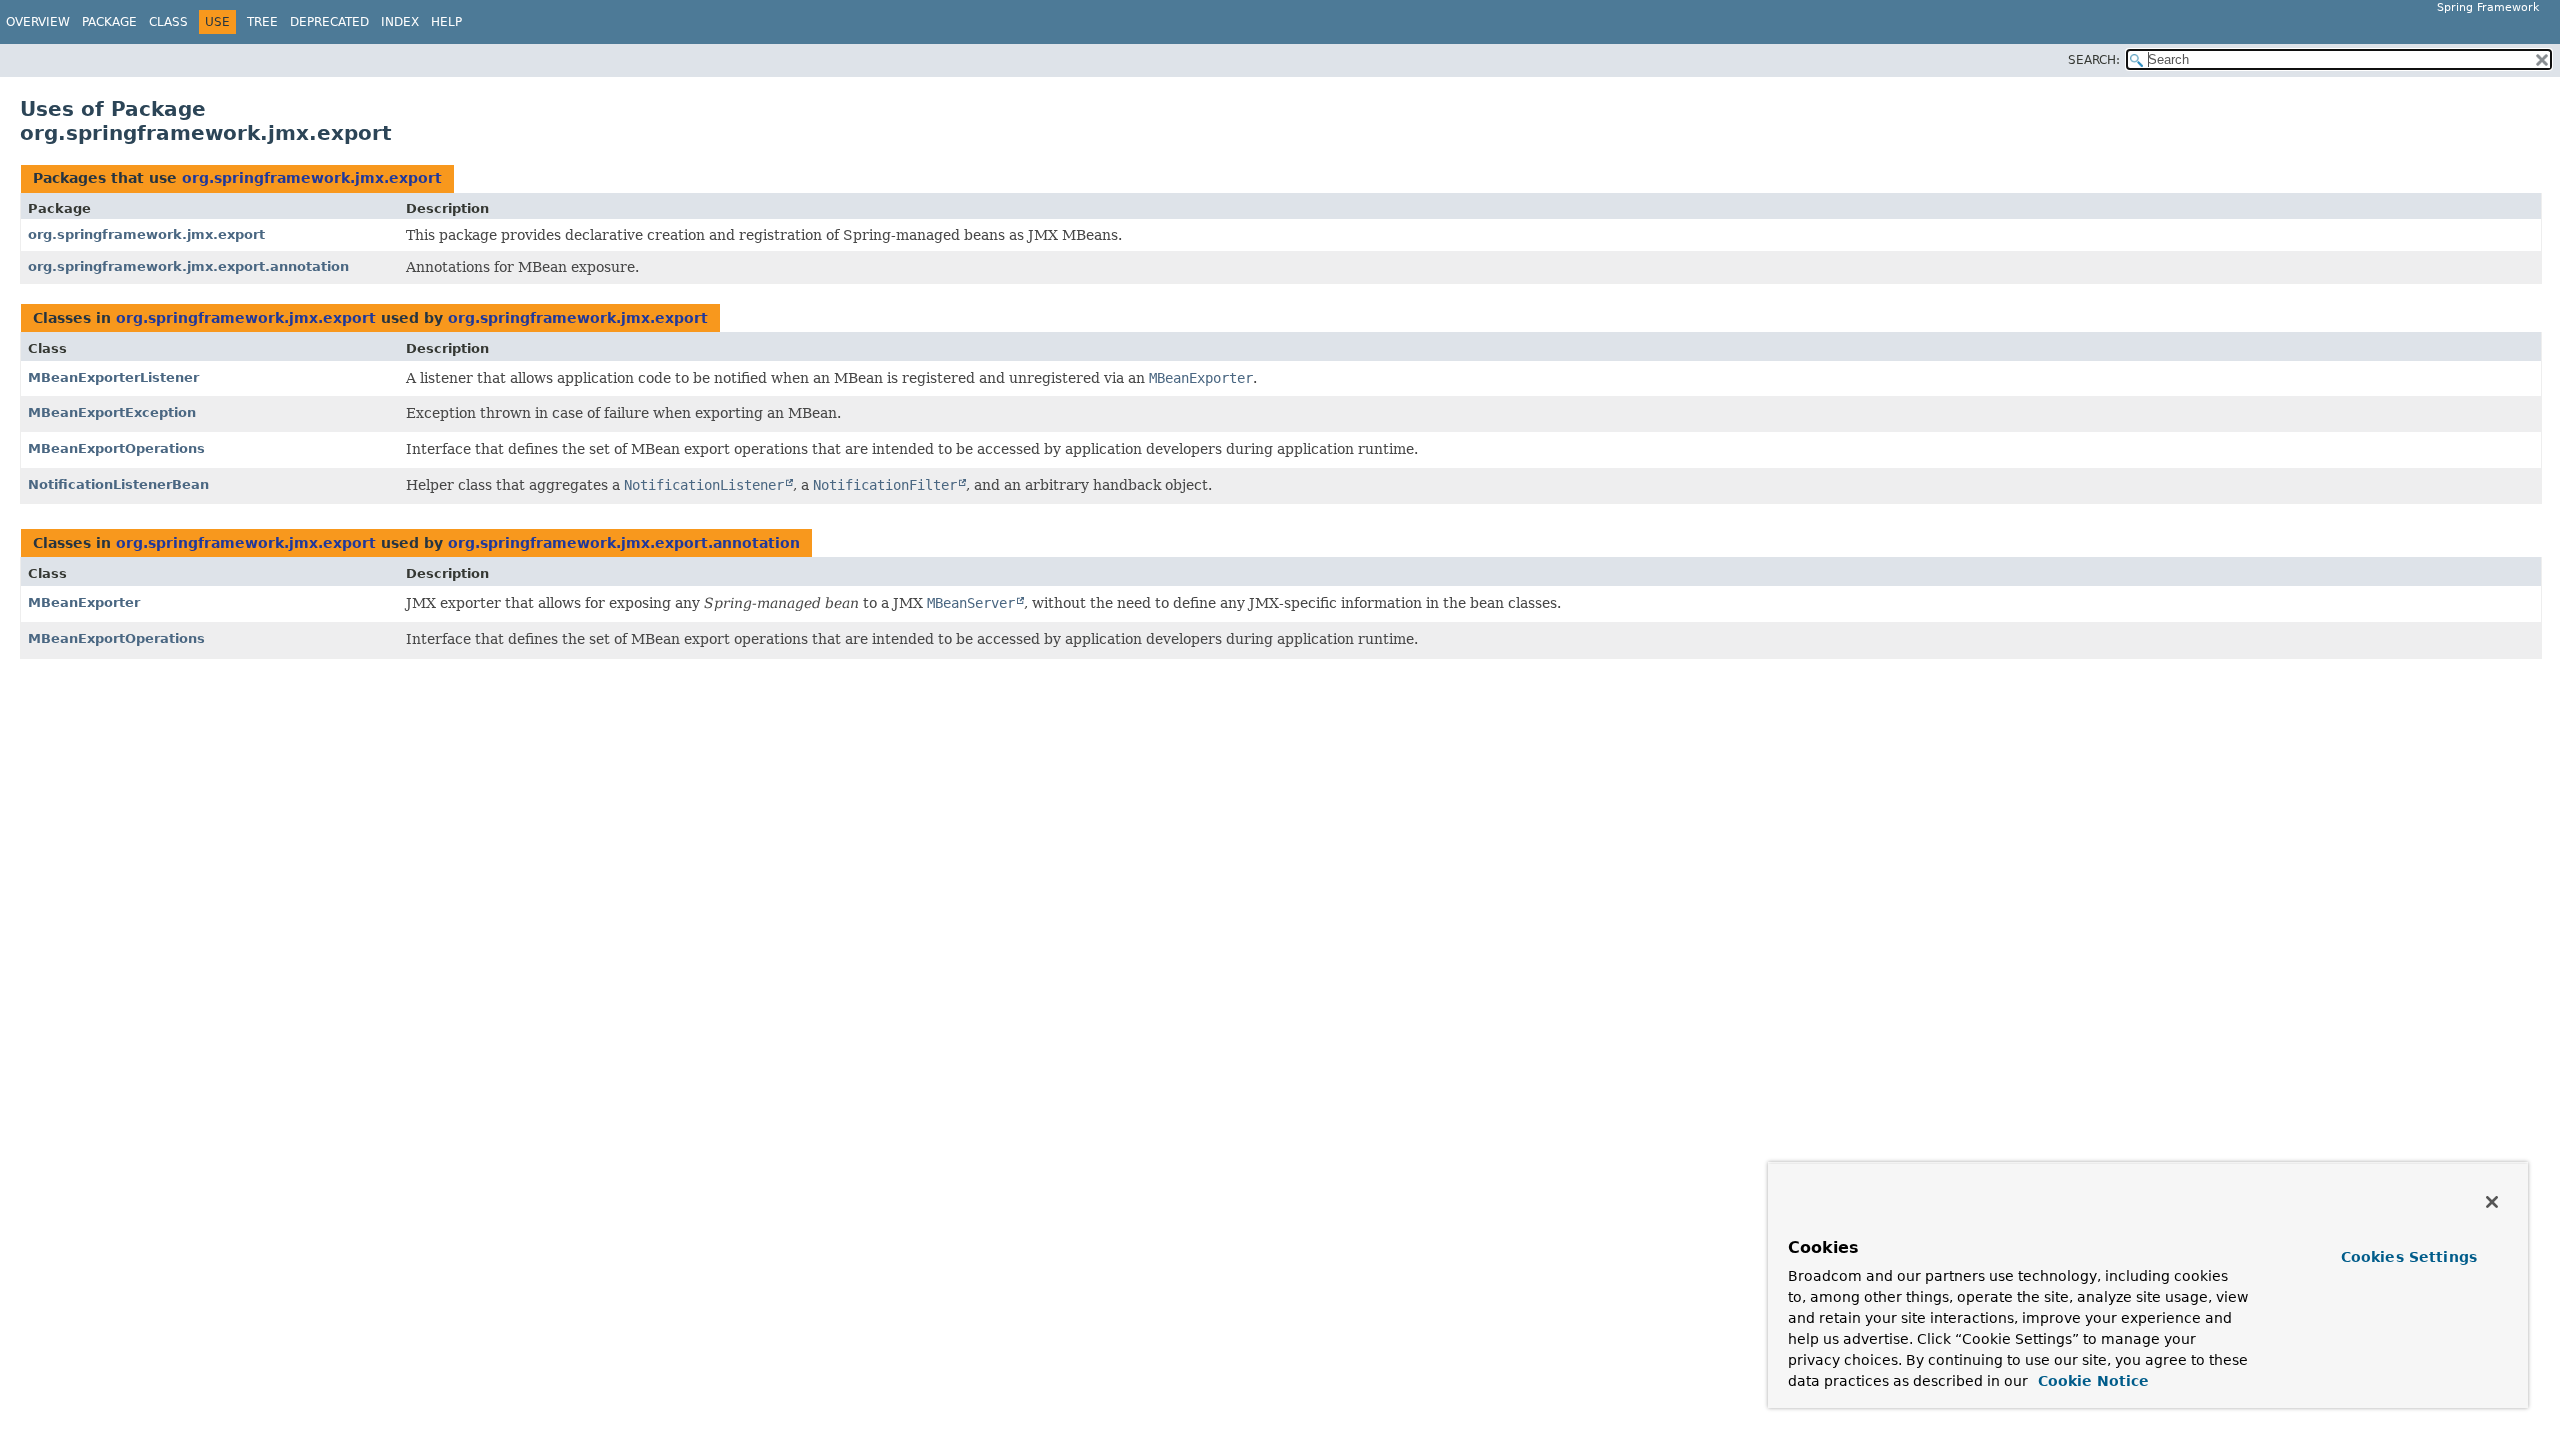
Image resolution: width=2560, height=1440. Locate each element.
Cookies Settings (2409, 1257)
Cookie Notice (2091, 1381)
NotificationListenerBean (118, 484)
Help (446, 22)
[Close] (2492, 1202)
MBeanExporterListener (113, 377)
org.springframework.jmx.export (312, 178)
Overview (38, 22)
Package (109, 22)
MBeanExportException (112, 412)
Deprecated (329, 22)
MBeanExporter (84, 602)
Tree (262, 22)
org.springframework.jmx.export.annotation (188, 266)
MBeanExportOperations (116, 448)
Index (400, 22)
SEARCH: (2094, 60)
